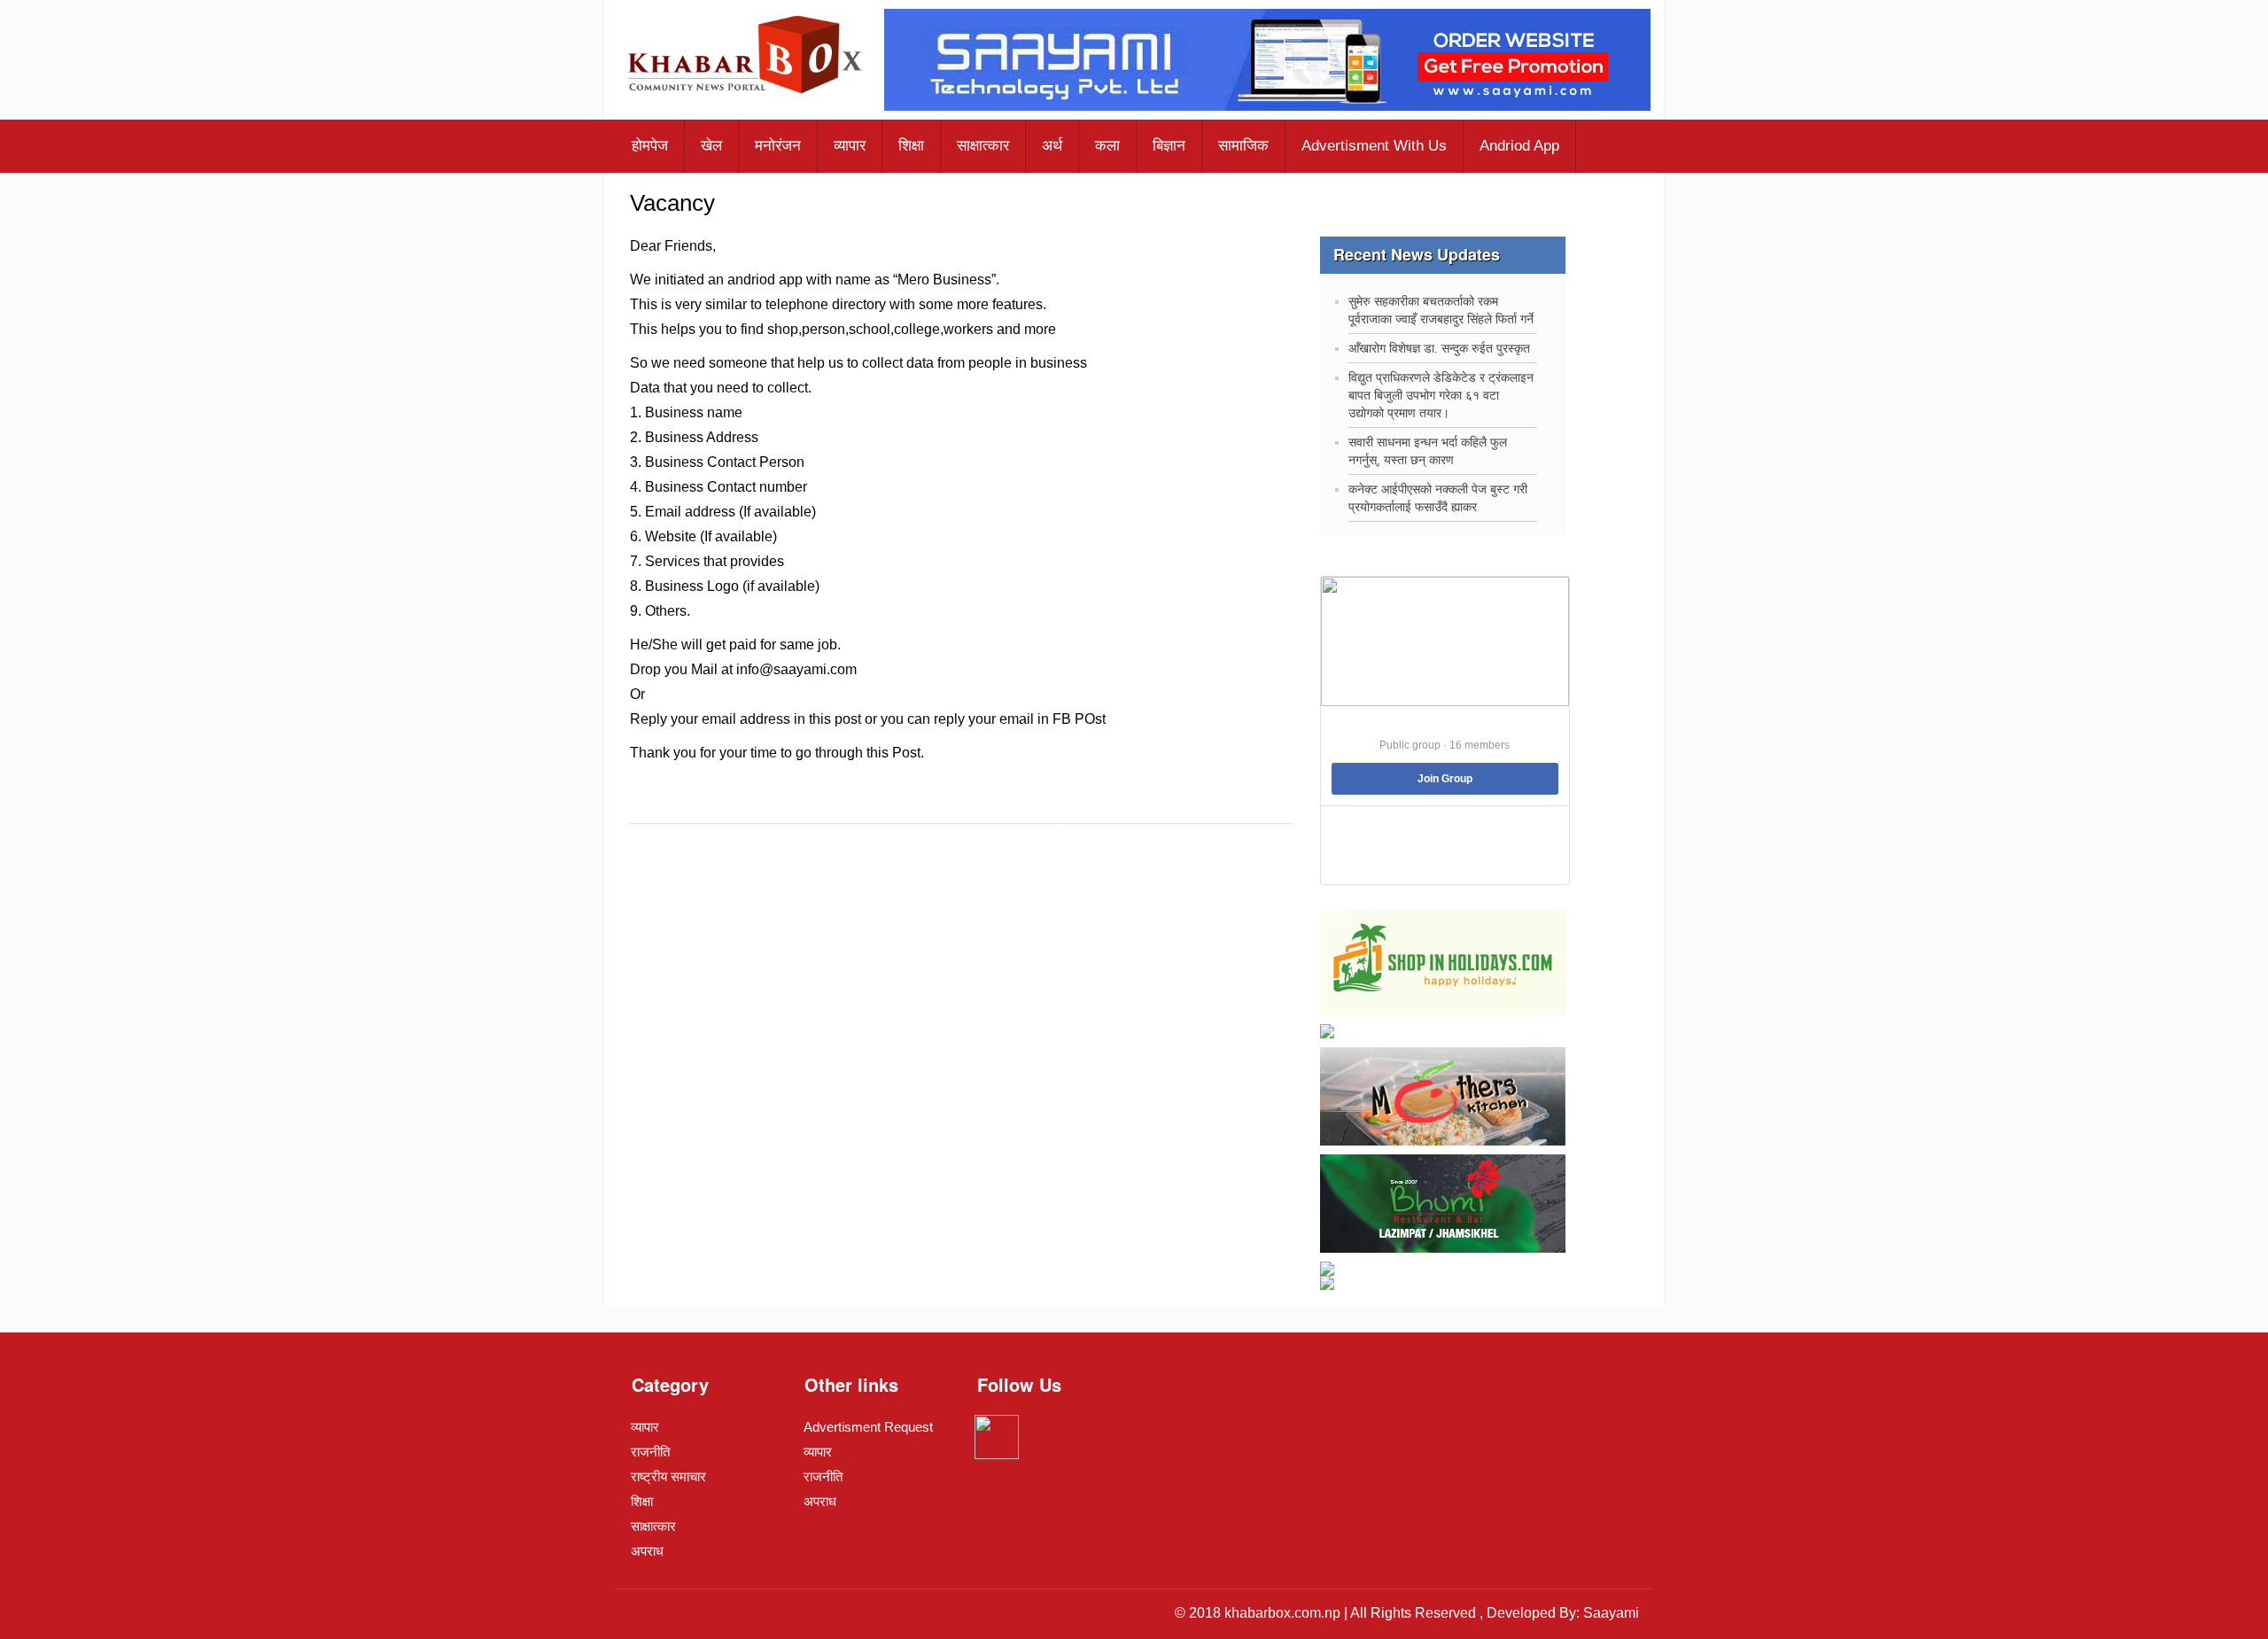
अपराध (647, 1551)
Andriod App (1519, 146)
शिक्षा (911, 146)
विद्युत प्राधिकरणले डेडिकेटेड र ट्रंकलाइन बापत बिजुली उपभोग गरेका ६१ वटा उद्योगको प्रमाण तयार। (1441, 395)
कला (1107, 146)
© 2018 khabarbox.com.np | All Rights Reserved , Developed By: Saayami (1407, 1613)
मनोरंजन (778, 146)
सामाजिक (1243, 146)
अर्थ (1052, 146)
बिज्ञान (1169, 146)
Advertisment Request (868, 1427)
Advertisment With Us (1374, 146)
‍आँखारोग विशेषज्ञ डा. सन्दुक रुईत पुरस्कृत (1439, 348)
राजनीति (650, 1452)
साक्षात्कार (983, 146)
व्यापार (850, 146)
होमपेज (650, 146)
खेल (711, 146)
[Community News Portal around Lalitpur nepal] (746, 57)
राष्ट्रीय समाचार (668, 1476)
